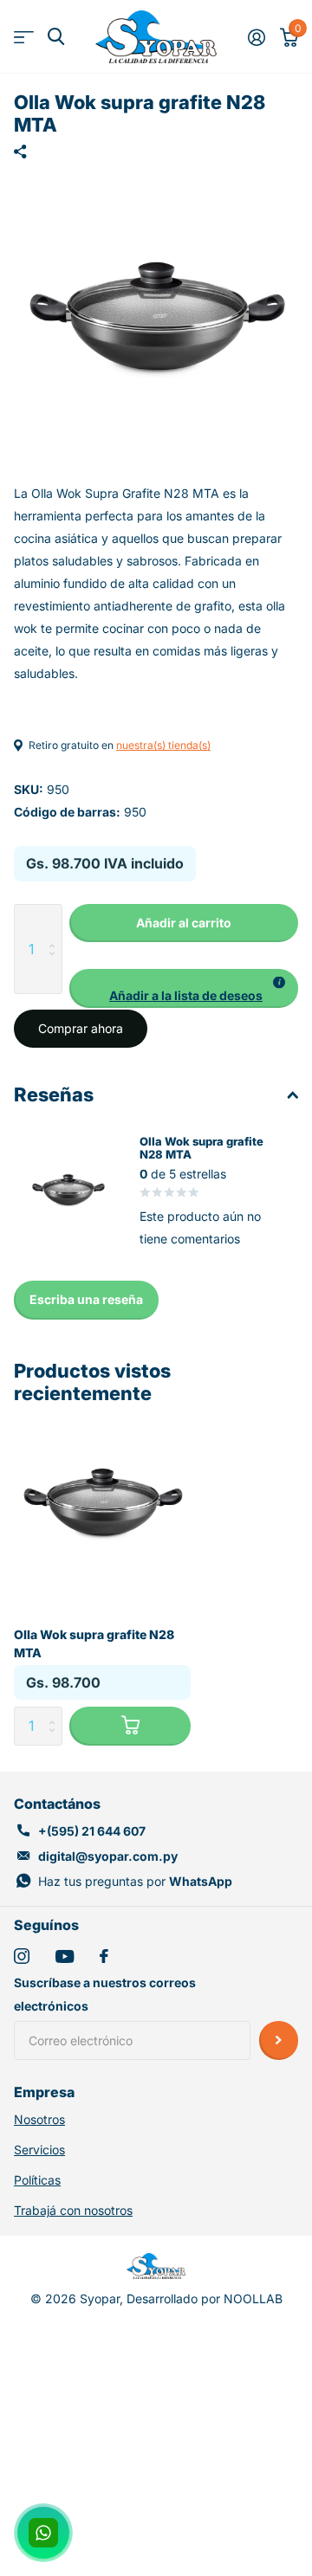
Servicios (39, 2150)
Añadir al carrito (184, 923)
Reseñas (54, 1094)
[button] (184, 988)
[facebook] (104, 1956)
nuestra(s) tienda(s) (163, 745)
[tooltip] (279, 983)
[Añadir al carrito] (130, 1726)
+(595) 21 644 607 (92, 1831)
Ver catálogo (24, 37)
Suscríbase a (279, 2040)
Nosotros (39, 2119)
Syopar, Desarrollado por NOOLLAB (181, 2298)
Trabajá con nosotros (73, 2210)
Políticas (37, 2180)
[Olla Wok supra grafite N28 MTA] (102, 1503)
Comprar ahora (81, 1028)
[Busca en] (56, 37)
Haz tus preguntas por (135, 1881)
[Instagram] (22, 1956)
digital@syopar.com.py (108, 1856)
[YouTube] (65, 1956)
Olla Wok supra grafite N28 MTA (94, 1643)
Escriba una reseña (86, 1299)
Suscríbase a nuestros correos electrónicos (105, 1994)
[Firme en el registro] (256, 37)
